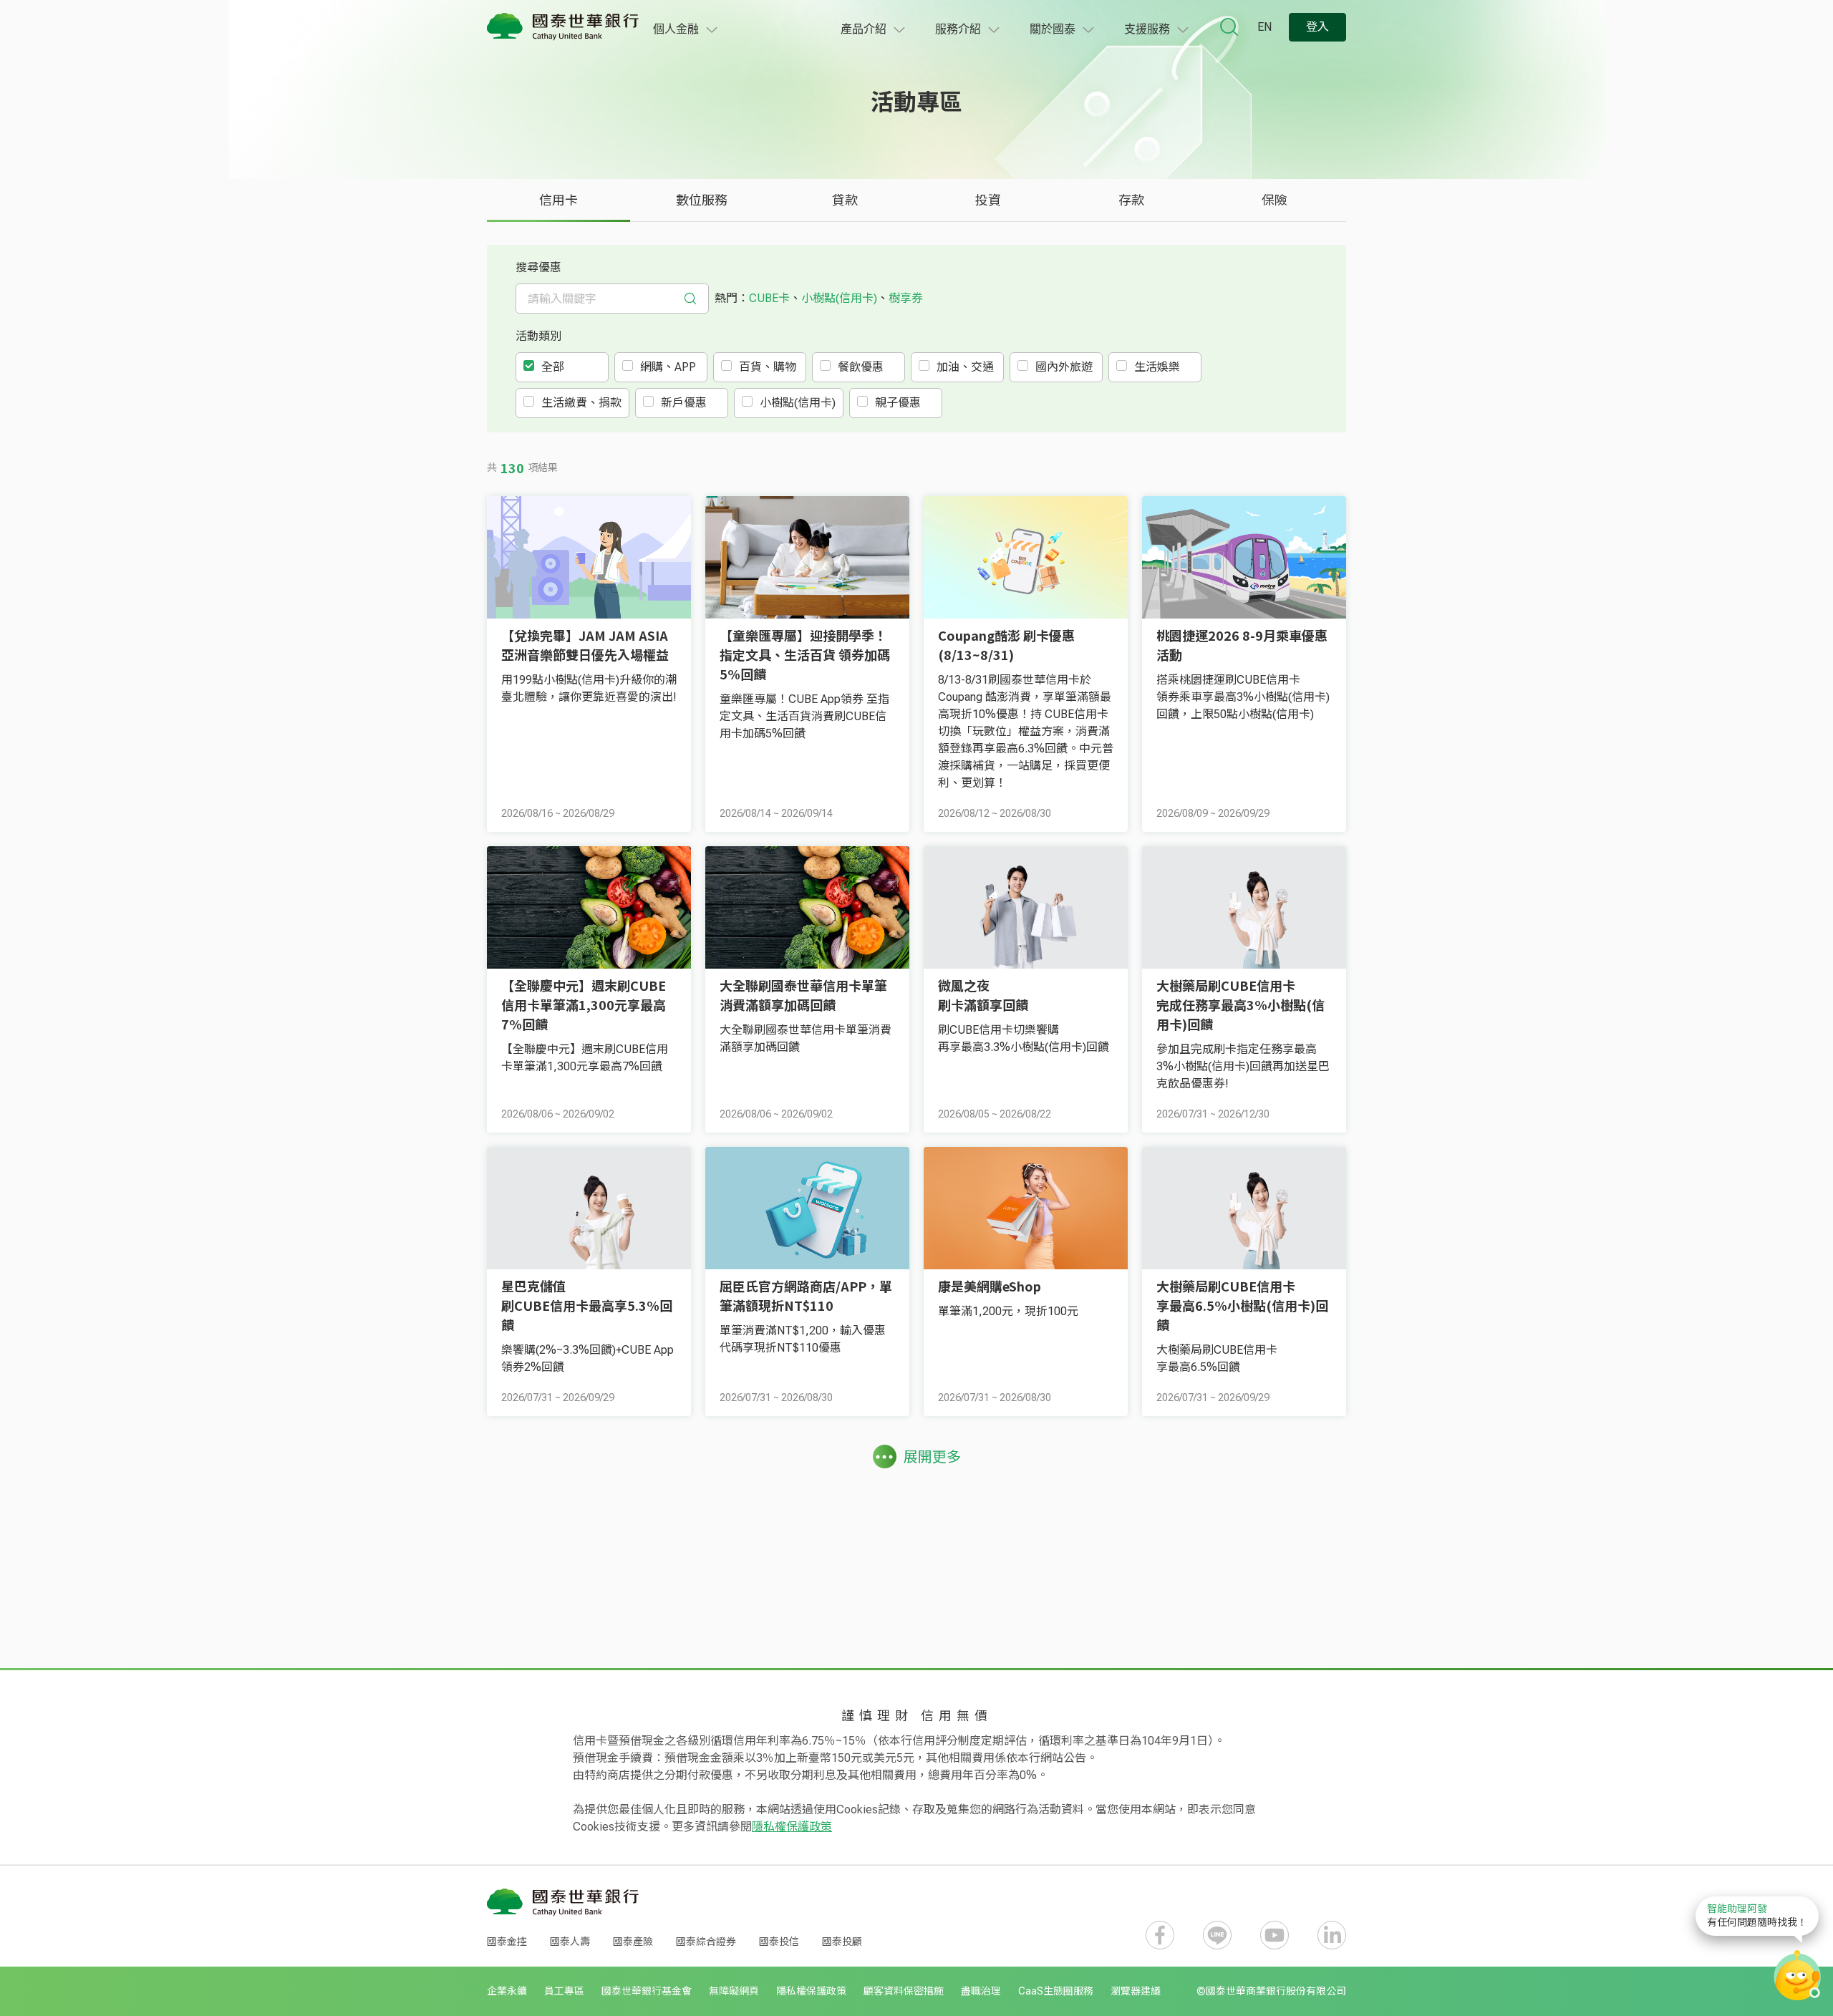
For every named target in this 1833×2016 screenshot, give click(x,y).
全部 (553, 367)
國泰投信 (779, 1942)
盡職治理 (981, 1991)
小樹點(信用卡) (839, 298)
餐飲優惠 (861, 367)
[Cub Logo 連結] (563, 27)
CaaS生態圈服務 (1056, 1991)
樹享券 (906, 298)
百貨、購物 (768, 367)
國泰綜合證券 (706, 1942)
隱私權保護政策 (792, 1827)
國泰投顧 (842, 1942)
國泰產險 (633, 1942)
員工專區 (564, 1991)
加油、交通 (965, 367)
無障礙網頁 (734, 1991)
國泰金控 (507, 1942)
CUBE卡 (769, 298)
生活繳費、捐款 (581, 403)
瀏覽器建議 (1136, 1991)
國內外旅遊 (1064, 367)
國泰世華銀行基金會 (647, 1991)
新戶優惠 (684, 403)
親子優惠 (898, 403)
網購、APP (668, 367)
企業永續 (507, 1991)
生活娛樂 (1157, 367)
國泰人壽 (570, 1942)
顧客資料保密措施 (904, 1991)
